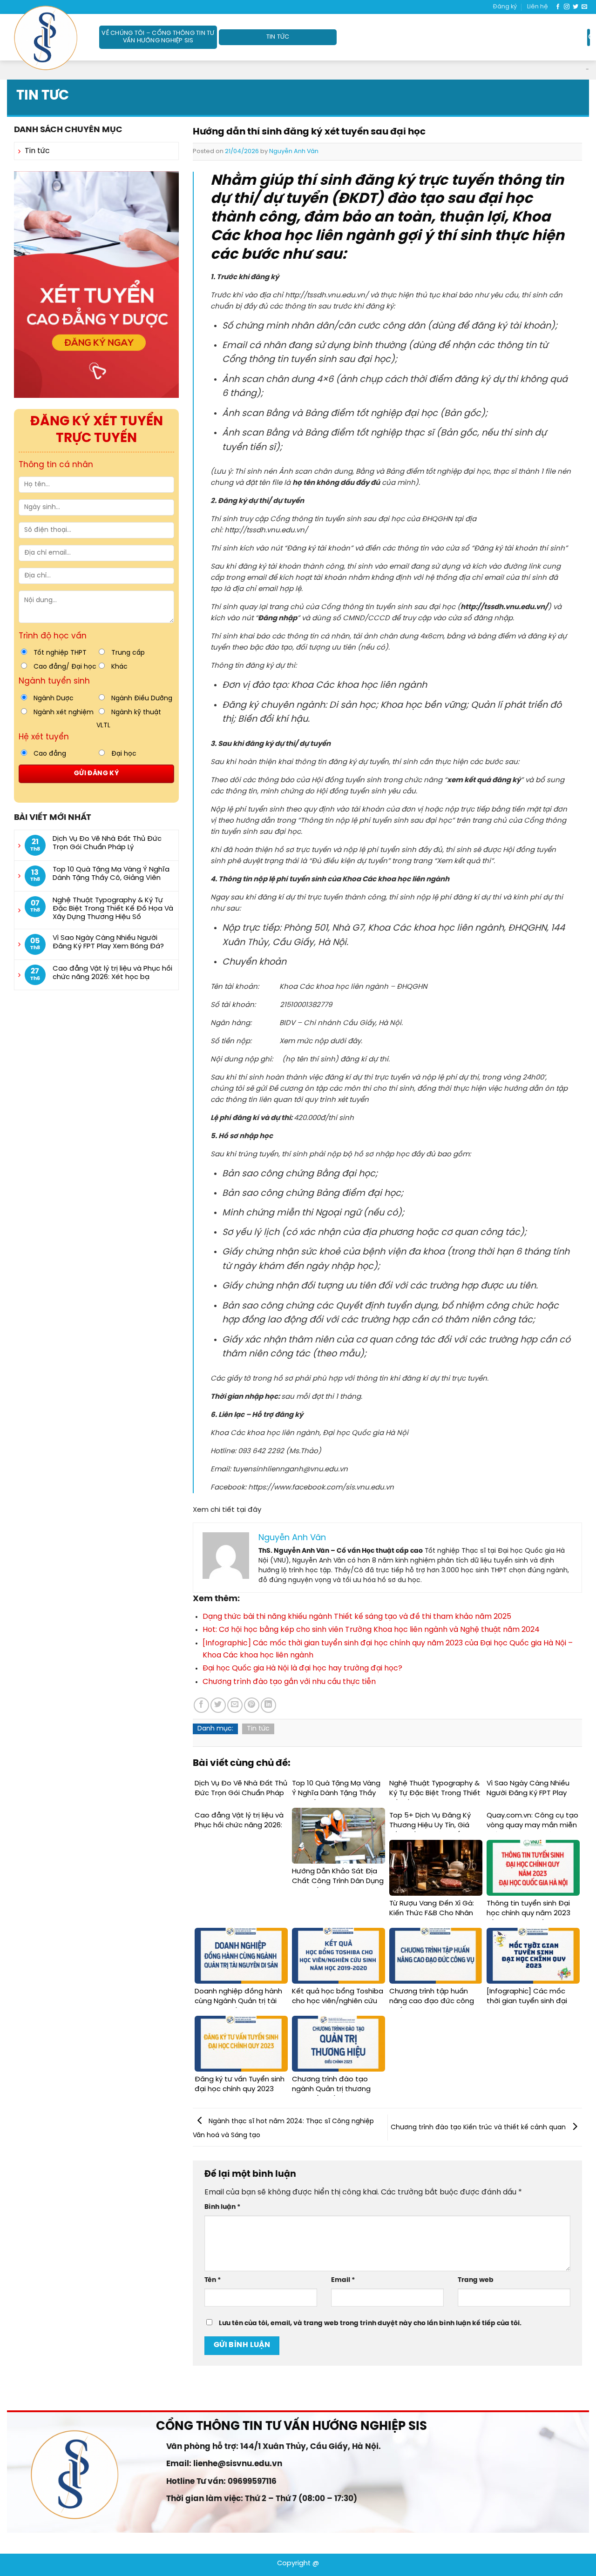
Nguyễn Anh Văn (294, 151)
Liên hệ (538, 7)
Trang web (476, 2280)
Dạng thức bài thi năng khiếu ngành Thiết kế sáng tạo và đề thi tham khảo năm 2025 (357, 1617)
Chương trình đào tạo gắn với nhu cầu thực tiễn (289, 1682)
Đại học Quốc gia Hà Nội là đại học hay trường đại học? (302, 1668)
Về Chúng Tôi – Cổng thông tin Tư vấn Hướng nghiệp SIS (158, 37)
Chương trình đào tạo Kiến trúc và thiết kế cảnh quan (479, 2127)
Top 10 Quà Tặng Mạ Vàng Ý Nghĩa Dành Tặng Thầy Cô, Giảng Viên (111, 874)
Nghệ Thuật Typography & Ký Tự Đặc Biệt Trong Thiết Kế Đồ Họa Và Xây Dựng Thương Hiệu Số (113, 909)
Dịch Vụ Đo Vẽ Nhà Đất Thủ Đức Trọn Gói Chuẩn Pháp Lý (107, 843)
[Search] (589, 37)
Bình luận (222, 2207)
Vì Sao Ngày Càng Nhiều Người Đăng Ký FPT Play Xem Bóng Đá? (109, 942)
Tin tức (278, 37)
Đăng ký (505, 7)
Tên (213, 2280)
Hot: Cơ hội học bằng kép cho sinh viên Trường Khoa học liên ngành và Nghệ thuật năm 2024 (371, 1630)
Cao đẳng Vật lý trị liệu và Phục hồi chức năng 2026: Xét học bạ (112, 973)
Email (343, 2280)
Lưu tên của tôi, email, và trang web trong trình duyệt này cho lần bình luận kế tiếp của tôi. (370, 2323)
